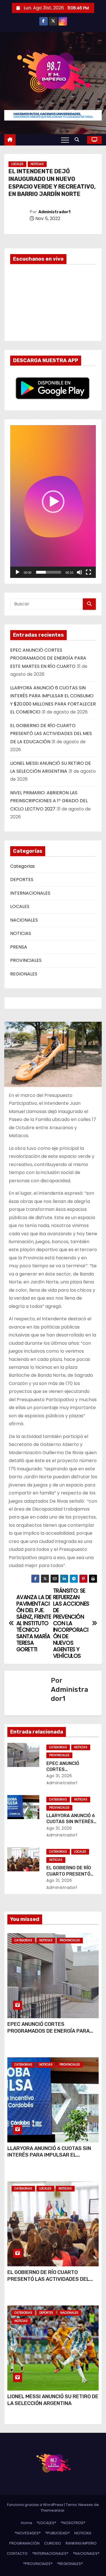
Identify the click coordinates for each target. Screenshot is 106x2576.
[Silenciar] (79, 572)
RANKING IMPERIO (81, 2543)
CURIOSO (53, 2543)
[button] (78, 140)
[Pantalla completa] (88, 572)
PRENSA (19, 947)
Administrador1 (54, 212)
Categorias (22, 866)
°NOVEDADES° (28, 2533)
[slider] (48, 572)
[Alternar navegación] (65, 140)
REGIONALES (24, 974)
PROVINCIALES (26, 960)
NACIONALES (24, 920)
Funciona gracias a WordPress (36, 2505)
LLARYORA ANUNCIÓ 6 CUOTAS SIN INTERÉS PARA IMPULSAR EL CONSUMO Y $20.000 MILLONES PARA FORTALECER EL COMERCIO (53, 2159)
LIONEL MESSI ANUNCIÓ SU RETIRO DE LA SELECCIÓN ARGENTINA (53, 2400)
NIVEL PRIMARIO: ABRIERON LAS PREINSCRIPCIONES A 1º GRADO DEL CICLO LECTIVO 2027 (49, 801)
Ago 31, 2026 (59, 1776)
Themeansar (53, 2510)
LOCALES (17, 164)
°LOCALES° (46, 2523)
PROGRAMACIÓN (24, 2543)
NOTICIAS (37, 164)
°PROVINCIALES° (38, 2564)
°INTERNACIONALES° (50, 2553)
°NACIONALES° (86, 2553)
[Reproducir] (18, 572)
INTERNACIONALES (30, 893)
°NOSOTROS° (73, 2523)
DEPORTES (22, 880)
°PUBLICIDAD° (58, 2533)
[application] (53, 502)
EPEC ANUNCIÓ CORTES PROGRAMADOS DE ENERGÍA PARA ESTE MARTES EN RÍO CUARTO (48, 658)
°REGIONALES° (70, 2564)
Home (27, 2523)
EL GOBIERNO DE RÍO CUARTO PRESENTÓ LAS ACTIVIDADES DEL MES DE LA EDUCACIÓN (51, 734)
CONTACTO (17, 2553)
